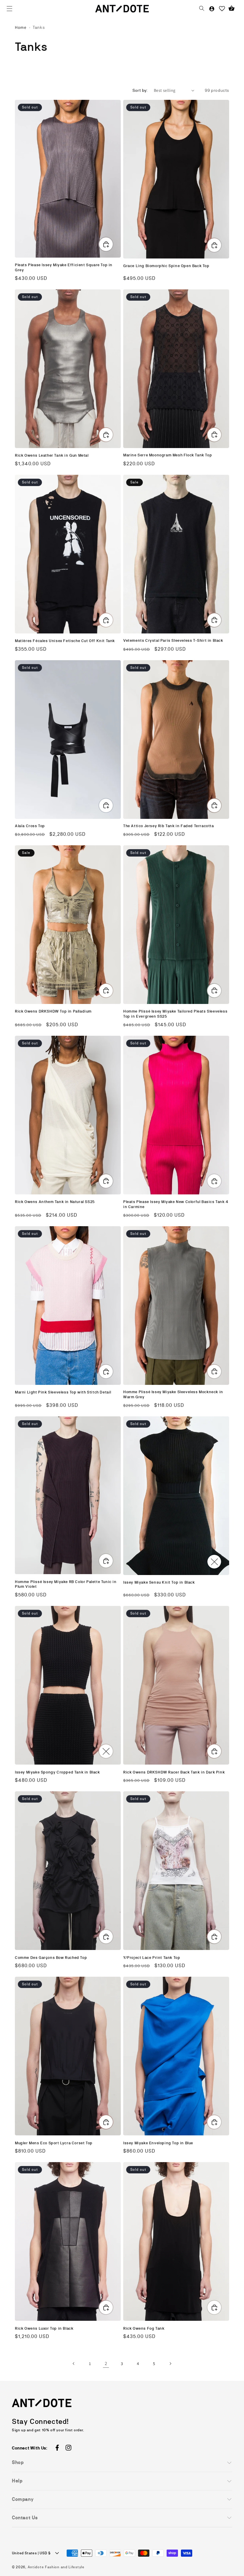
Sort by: (140, 90)
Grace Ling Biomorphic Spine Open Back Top (166, 266)
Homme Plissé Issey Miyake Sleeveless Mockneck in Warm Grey (173, 1394)
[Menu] (10, 9)
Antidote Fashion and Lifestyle (56, 2567)
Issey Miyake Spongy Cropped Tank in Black (57, 1772)
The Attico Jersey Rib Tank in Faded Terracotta (169, 826)
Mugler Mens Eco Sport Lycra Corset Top (54, 2143)
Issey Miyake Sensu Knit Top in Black (159, 1582)
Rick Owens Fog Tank (144, 2328)
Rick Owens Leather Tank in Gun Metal (52, 455)
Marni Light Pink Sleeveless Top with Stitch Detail (63, 1392)
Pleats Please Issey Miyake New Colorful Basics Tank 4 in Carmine (176, 1204)
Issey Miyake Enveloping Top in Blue (158, 2143)
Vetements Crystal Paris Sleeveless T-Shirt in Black (173, 640)
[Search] (202, 9)
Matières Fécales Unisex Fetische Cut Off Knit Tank (65, 641)
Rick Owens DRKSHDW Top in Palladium (53, 1011)
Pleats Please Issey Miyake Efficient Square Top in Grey (64, 267)
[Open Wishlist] (222, 9)
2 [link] (106, 2363)
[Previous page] (74, 2364)
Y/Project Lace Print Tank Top (152, 1958)
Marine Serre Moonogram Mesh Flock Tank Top (168, 455)
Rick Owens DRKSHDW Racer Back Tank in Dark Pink (174, 1772)
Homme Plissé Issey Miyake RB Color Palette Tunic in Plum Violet (66, 1584)
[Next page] (170, 2364)
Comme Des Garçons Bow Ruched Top (51, 1958)
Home (21, 27)
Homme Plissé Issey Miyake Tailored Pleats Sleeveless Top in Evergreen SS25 (175, 1014)
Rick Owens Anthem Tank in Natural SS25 (55, 1202)
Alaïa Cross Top (30, 826)
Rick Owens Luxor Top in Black (44, 2328)
